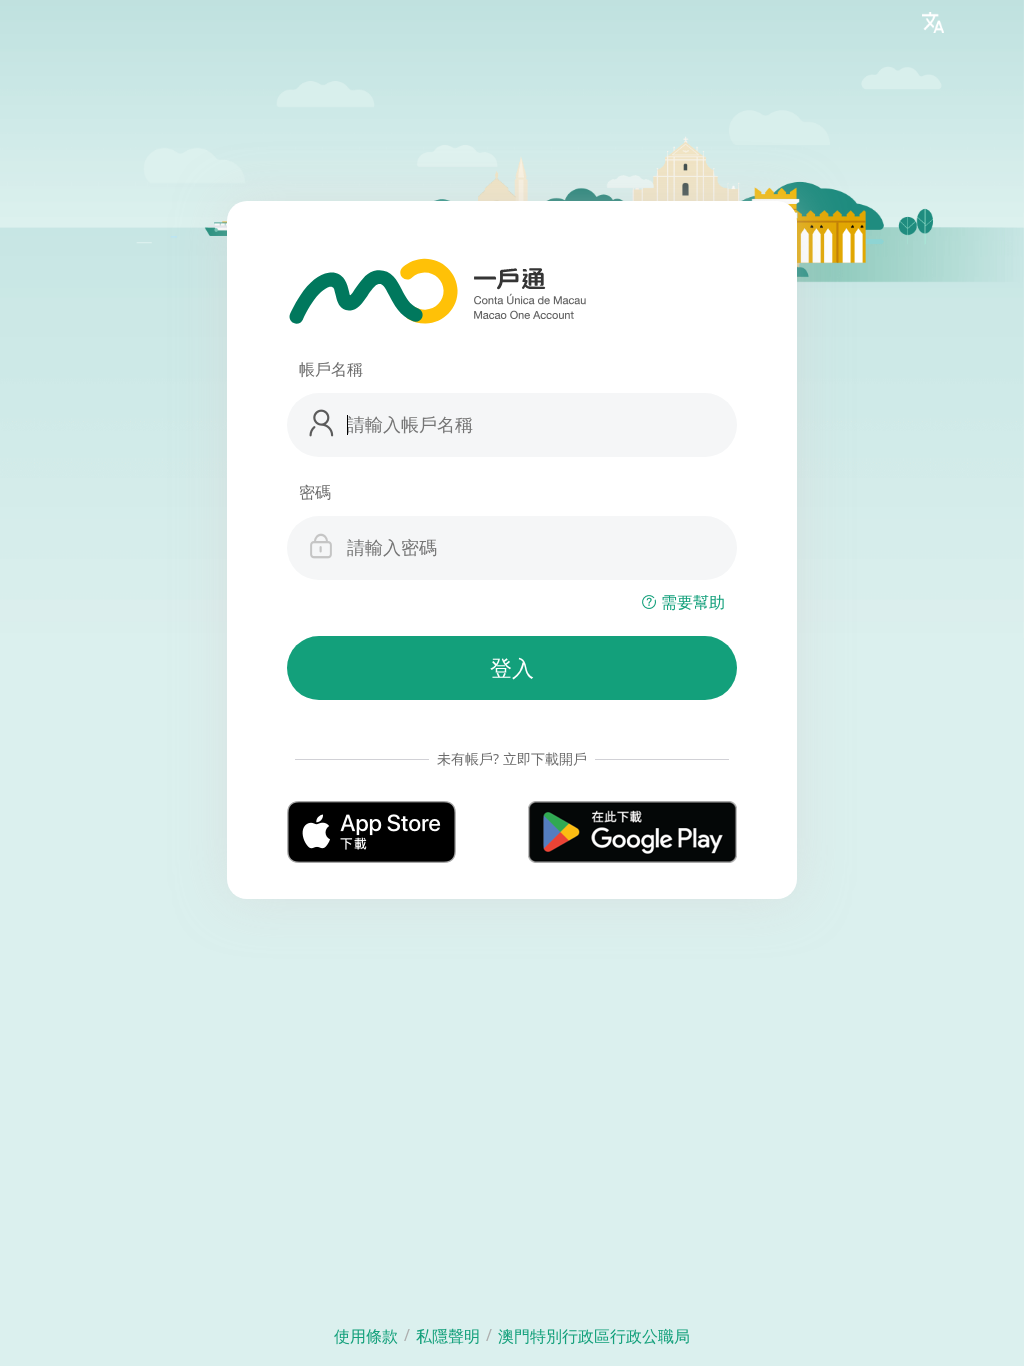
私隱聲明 (448, 1336)
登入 (512, 668)
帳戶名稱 (331, 369)
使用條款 (366, 1336)
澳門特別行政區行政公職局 (594, 1336)
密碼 (315, 492)
